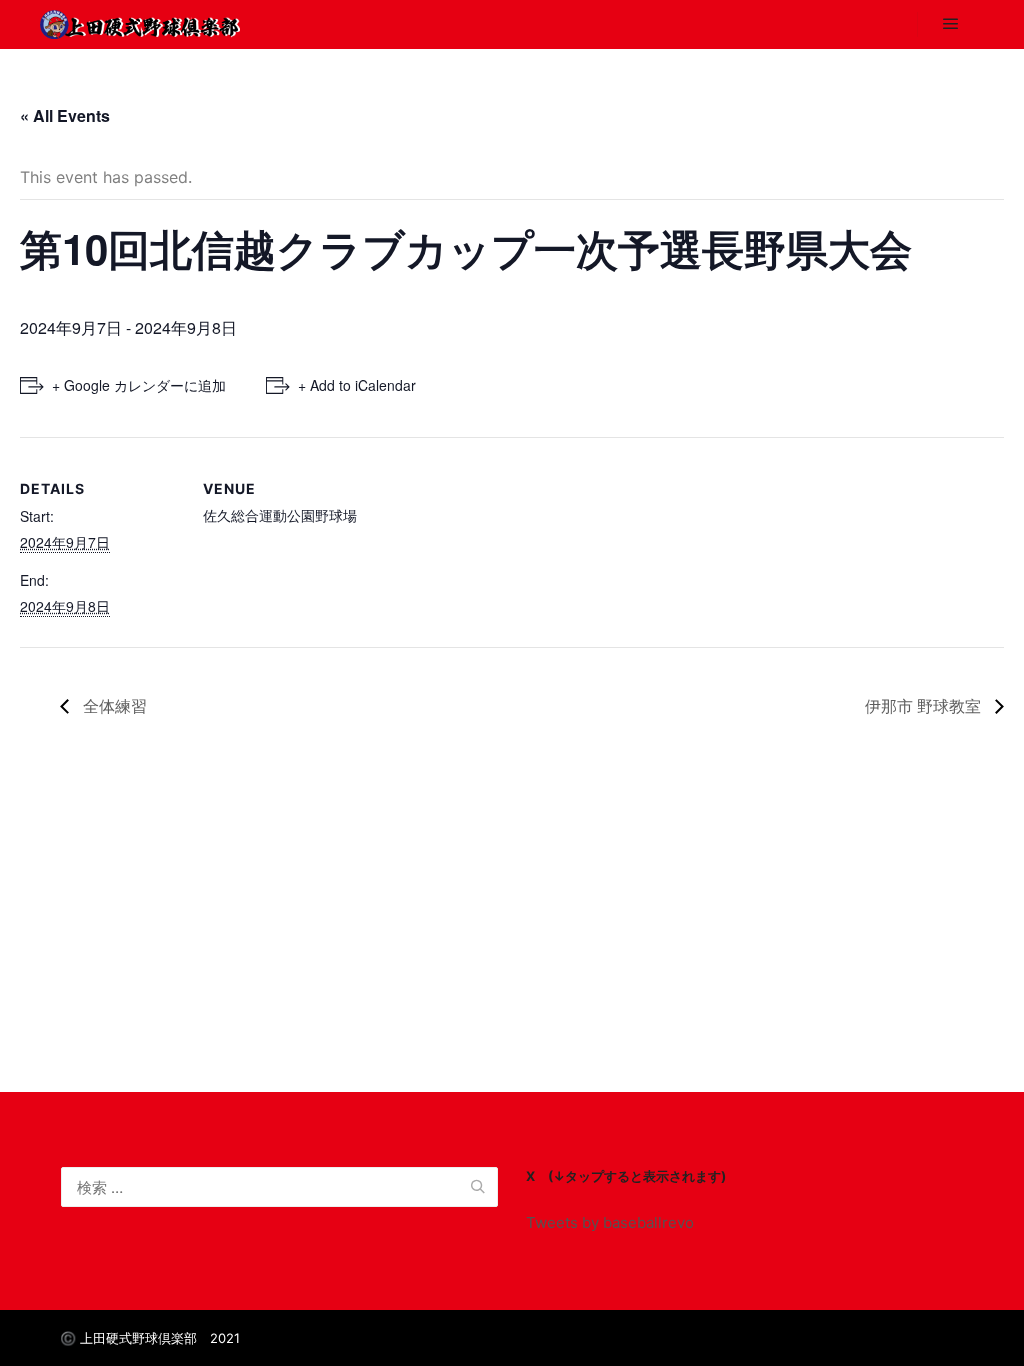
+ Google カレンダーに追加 (139, 385)
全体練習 (113, 705)
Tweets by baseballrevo (610, 1222)
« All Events (65, 115)
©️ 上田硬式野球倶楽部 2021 (150, 1338)
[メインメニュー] (951, 24)
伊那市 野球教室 (925, 705)
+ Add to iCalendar (357, 385)
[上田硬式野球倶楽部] (140, 24)
